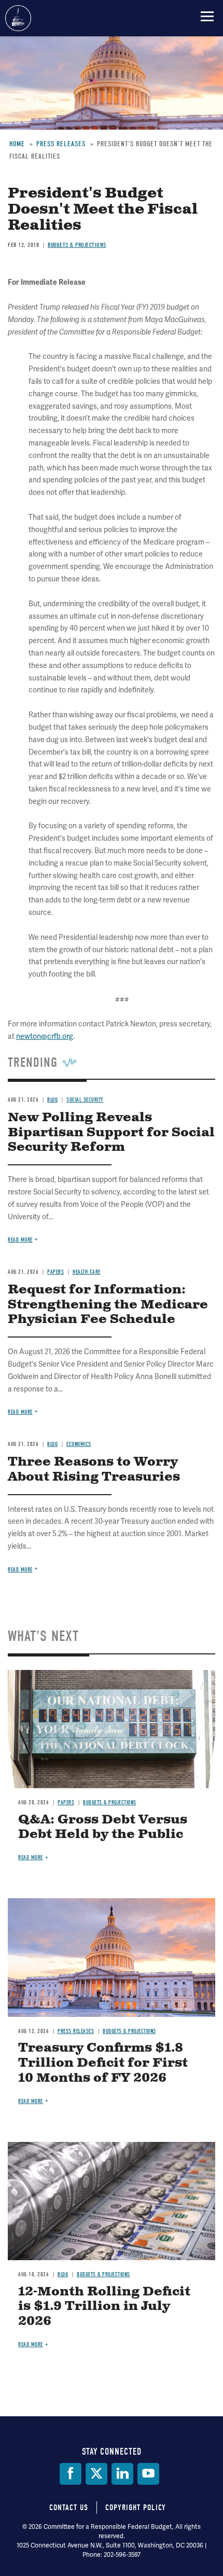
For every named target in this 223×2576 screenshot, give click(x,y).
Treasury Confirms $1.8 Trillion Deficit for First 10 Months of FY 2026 (103, 2063)
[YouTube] (148, 2474)
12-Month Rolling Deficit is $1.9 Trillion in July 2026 (104, 2307)
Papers (66, 1802)
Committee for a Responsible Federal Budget (18, 18)
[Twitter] (96, 2474)
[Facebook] (71, 2474)
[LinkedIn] (122, 2474)
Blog (63, 2274)
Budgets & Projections (110, 1802)
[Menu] (207, 16)
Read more (20, 1570)
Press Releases (76, 2031)
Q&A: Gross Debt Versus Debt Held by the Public (103, 1827)
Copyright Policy (136, 2508)
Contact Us (69, 2508)
